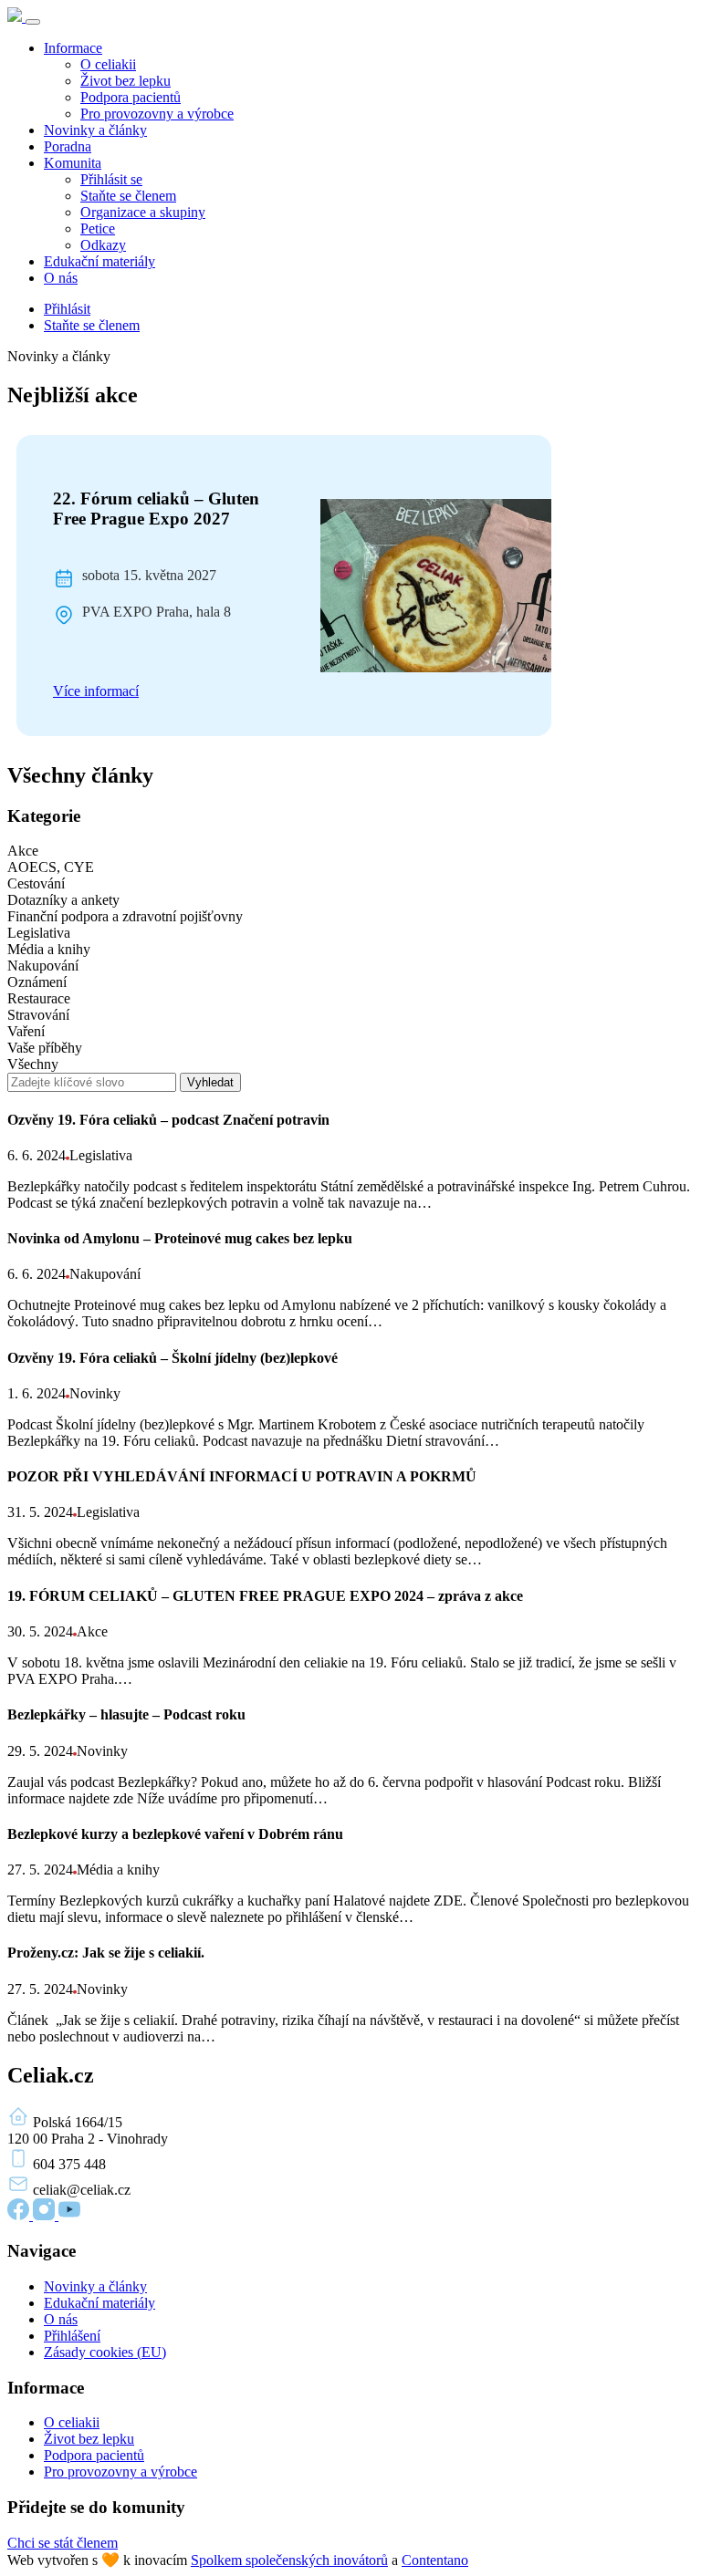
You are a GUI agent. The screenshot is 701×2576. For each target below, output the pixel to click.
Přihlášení (72, 2336)
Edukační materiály (99, 261)
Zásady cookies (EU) (105, 2352)
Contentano (435, 2560)
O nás (61, 278)
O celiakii (108, 64)
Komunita (73, 163)
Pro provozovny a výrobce (157, 114)
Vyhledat (210, 1082)
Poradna (68, 146)
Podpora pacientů (131, 97)
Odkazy (103, 245)
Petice (98, 229)
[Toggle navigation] (33, 22)
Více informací (96, 691)
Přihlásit (67, 309)
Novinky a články (95, 130)
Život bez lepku (126, 81)
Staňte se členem (128, 196)
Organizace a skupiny (143, 212)
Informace (73, 48)
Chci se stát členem (63, 2543)
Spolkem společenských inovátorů (289, 2560)
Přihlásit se (111, 179)
